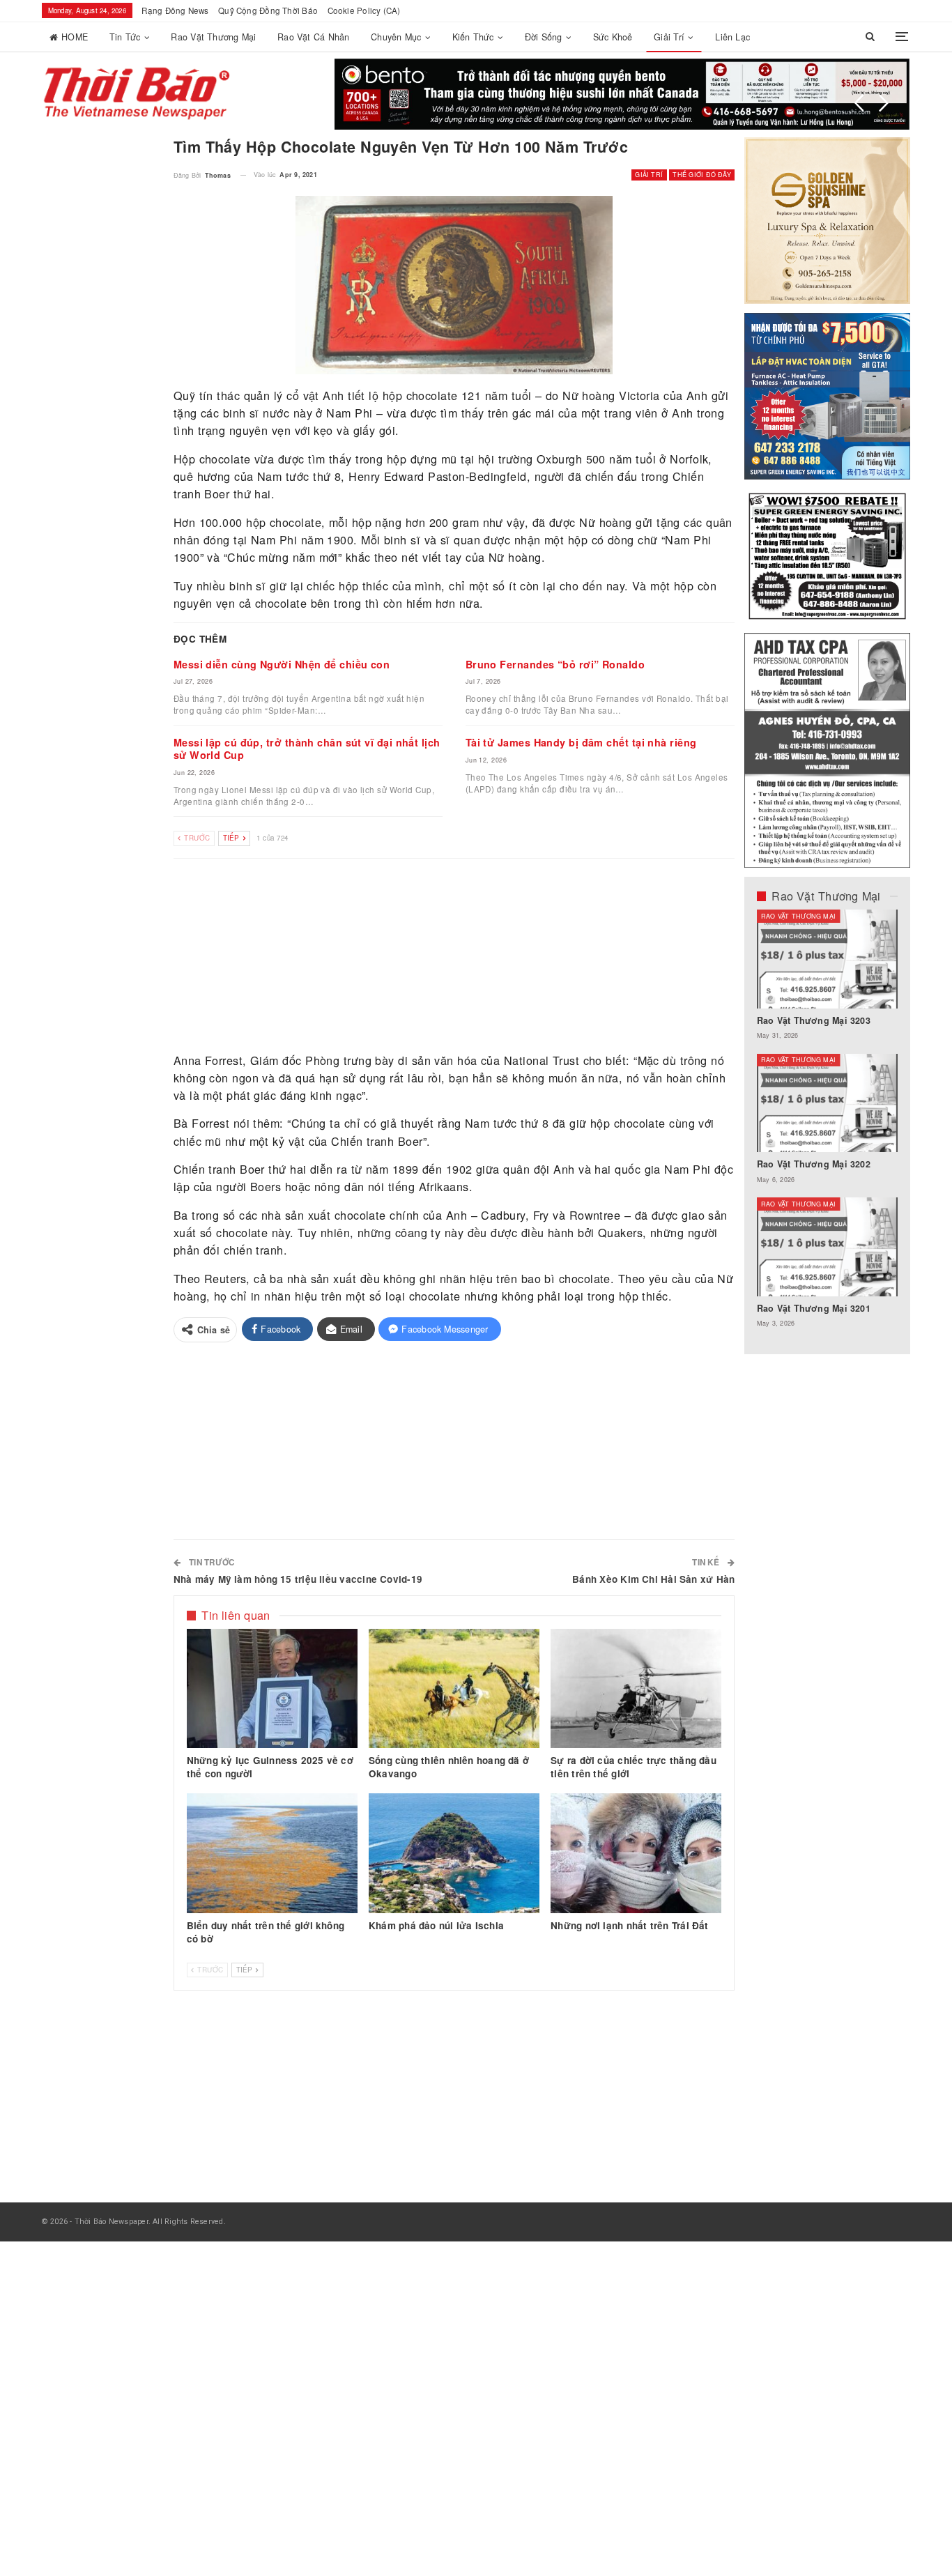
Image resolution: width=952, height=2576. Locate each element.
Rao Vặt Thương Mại (213, 37)
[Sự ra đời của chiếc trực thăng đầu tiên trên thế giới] (636, 1689)
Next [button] (884, 103)
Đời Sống (544, 37)
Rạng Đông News (175, 10)
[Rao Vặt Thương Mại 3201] (828, 1247)
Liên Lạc (732, 37)
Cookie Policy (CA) (364, 10)
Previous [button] (859, 103)
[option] (828, 1126)
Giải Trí (669, 37)
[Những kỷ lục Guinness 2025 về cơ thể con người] (272, 1689)
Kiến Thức (473, 37)
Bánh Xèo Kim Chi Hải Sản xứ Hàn (653, 1579)
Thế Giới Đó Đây (701, 175)
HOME (75, 37)
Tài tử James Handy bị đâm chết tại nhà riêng (581, 742)
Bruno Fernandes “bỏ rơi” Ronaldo (555, 664)
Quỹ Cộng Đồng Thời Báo (268, 10)
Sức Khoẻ (613, 37)
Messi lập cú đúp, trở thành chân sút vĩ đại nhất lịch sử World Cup (307, 749)
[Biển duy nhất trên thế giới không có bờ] (272, 1853)
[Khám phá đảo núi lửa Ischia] (454, 1853)
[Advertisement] (454, 956)
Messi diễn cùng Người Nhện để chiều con (282, 664)
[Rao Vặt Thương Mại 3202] (828, 1103)
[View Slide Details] (622, 94)
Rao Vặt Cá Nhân (313, 37)
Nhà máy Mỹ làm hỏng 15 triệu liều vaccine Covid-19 (298, 1579)
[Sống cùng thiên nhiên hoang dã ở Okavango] (454, 1689)
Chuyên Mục (396, 37)
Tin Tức (125, 37)
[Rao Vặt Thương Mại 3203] (828, 959)
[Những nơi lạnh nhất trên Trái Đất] (636, 1853)
